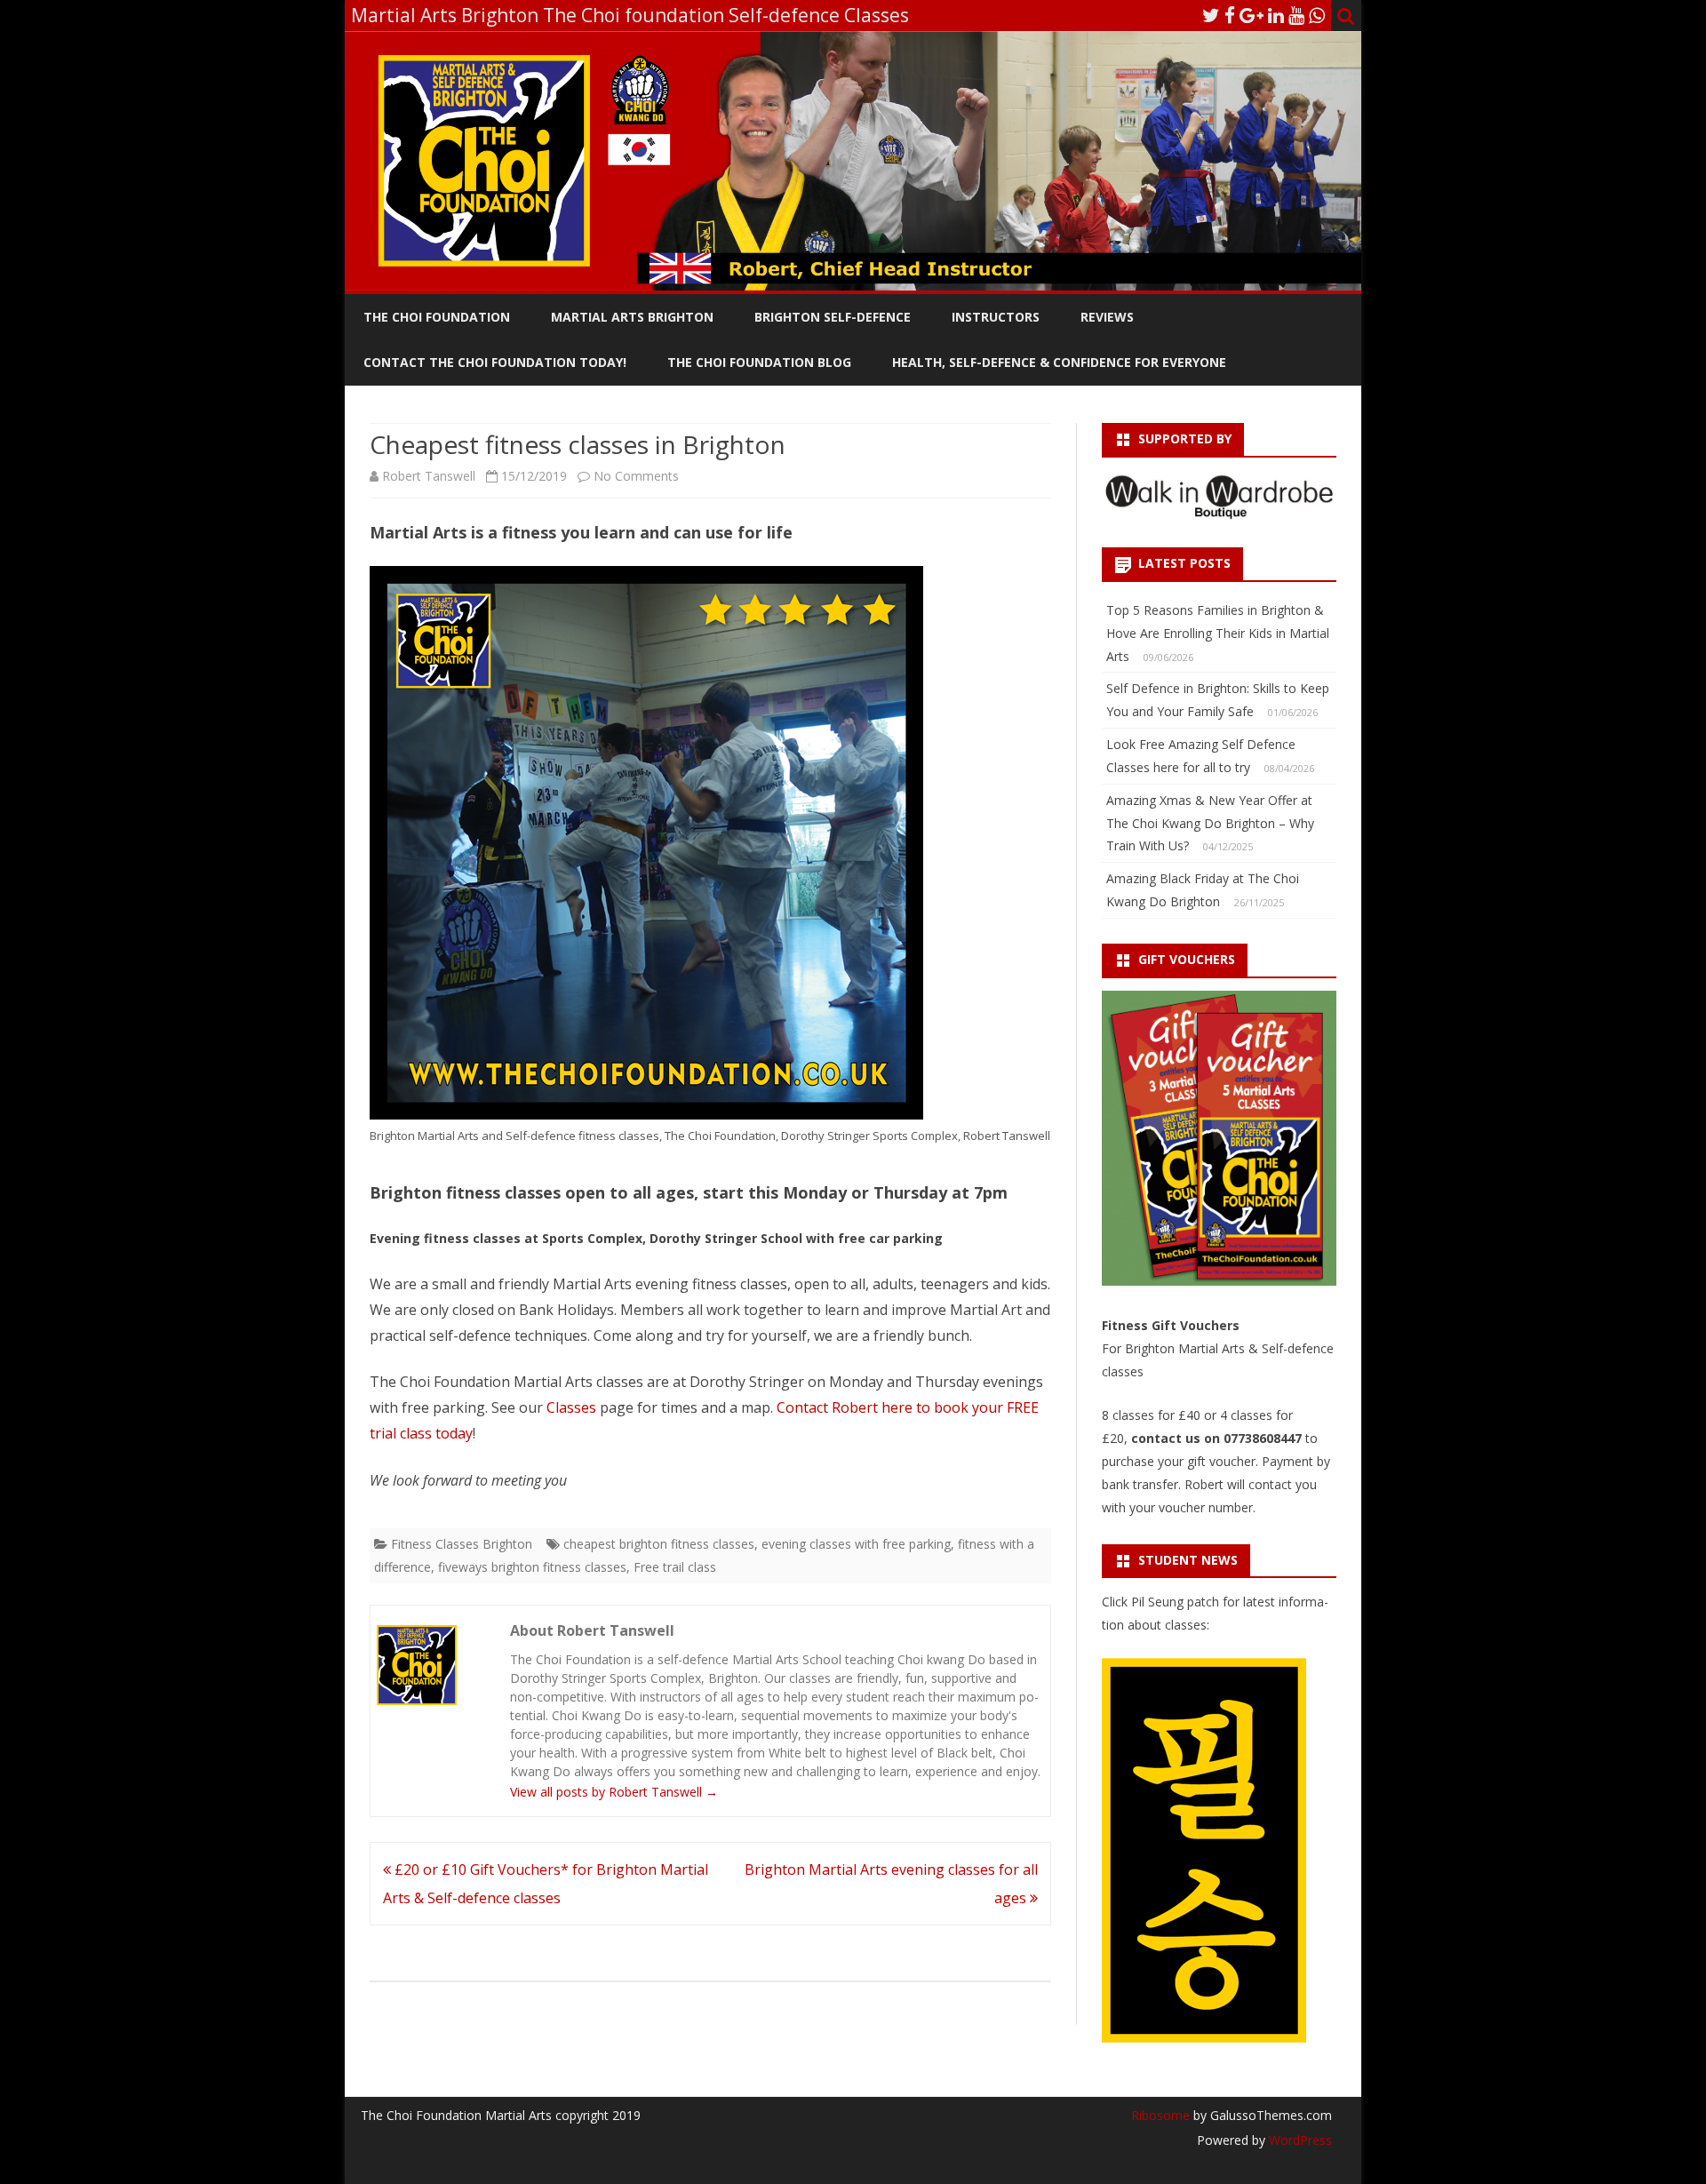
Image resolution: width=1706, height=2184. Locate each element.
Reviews (1107, 317)
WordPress (1299, 2140)
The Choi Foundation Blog (759, 362)
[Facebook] (1230, 15)
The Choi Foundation (437, 317)
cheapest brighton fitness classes (659, 1544)
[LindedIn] (1276, 15)
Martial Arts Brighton (632, 317)
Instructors (996, 317)
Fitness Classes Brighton (462, 1544)
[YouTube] (1296, 15)
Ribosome (1160, 2115)
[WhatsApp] (1317, 15)
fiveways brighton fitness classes (532, 1567)
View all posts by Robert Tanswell (614, 1792)
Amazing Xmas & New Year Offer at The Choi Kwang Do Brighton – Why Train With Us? (1210, 823)
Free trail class (675, 1567)
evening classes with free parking (856, 1544)
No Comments (636, 476)
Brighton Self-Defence (833, 317)
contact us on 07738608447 (1218, 1438)
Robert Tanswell (429, 476)
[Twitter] (1211, 15)
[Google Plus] (1252, 15)
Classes (571, 1407)
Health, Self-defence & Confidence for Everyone (1059, 362)
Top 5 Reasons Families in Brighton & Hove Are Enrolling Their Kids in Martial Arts (1218, 633)
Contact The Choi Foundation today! (495, 362)
